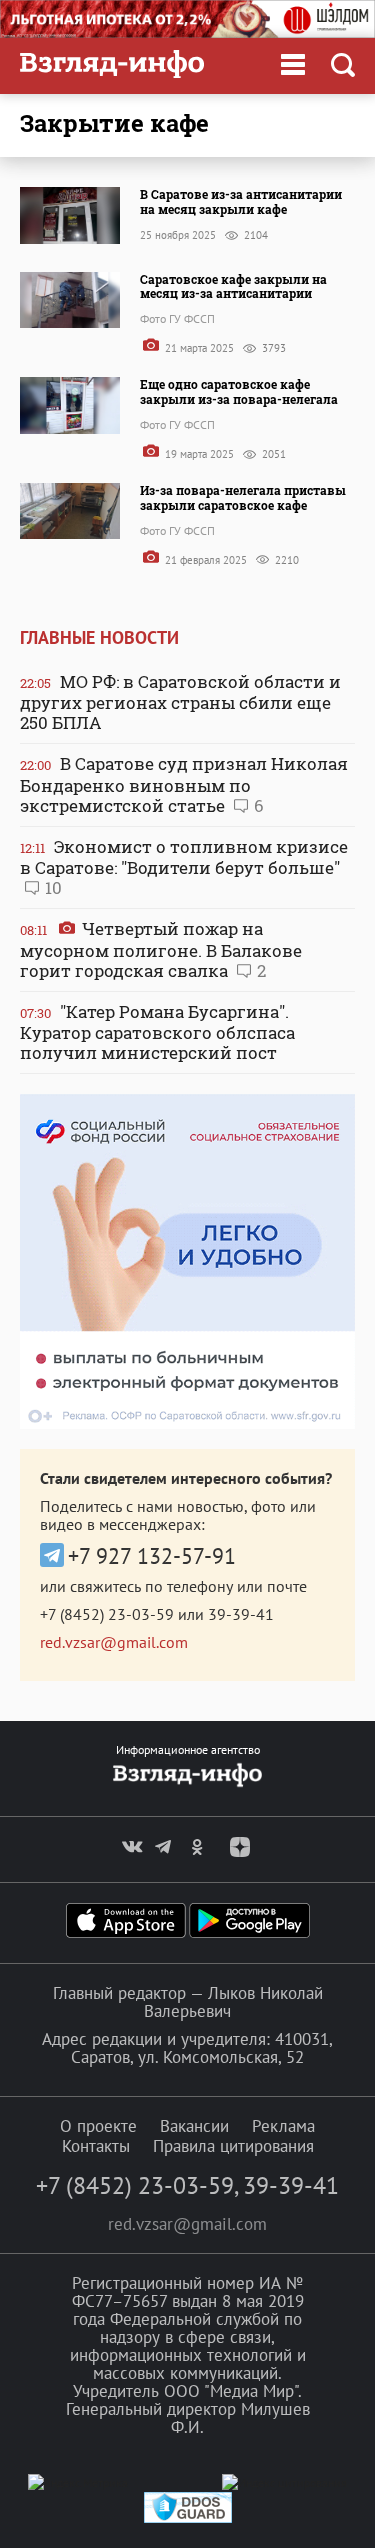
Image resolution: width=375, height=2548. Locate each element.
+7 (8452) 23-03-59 (107, 1614)
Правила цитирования (233, 2146)
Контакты (96, 2146)
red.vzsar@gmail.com (114, 1642)
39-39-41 (241, 1614)
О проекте (98, 2126)
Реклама (283, 2126)
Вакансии (194, 2126)
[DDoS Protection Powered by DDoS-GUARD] (188, 2518)
